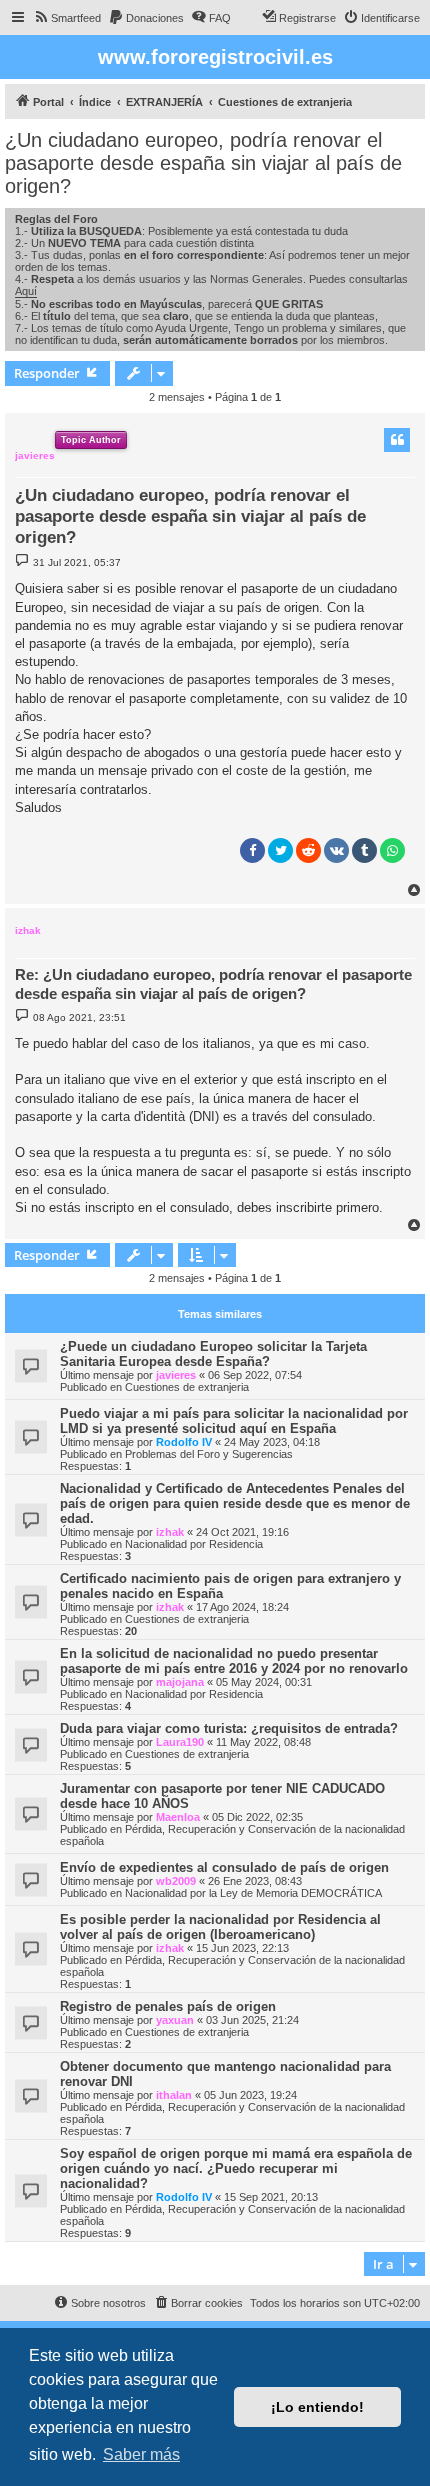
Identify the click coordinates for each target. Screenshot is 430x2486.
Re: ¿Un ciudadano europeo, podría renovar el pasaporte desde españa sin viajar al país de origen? (213, 984)
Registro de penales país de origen (168, 2006)
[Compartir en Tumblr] (364, 850)
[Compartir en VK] (336, 850)
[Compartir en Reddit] (308, 850)
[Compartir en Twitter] (280, 850)
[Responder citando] (397, 440)
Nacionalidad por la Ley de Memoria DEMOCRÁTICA (253, 1893)
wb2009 (176, 1881)
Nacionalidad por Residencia (194, 1544)
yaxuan (175, 2020)
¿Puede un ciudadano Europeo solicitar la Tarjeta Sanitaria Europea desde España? (213, 1354)
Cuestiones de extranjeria (187, 1387)
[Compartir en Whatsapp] (392, 850)
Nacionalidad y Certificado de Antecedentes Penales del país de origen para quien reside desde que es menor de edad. (235, 1503)
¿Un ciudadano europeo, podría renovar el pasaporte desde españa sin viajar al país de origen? (203, 163)
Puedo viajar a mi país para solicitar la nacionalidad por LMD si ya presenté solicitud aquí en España (234, 1421)
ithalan (174, 2095)
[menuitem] (67, 18)
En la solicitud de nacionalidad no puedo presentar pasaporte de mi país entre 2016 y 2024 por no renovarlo (234, 1661)
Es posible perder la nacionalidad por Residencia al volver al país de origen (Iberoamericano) (220, 1927)
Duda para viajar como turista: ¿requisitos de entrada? (229, 1728)
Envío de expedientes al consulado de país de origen (224, 1867)
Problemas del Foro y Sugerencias (209, 1454)
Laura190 (180, 1742)
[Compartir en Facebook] (252, 850)
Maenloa (178, 1817)
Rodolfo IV (184, 1442)
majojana (180, 1682)
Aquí (26, 291)
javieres (35, 455)
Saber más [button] (141, 2454)
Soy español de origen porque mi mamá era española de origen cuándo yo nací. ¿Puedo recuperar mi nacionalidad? (236, 2168)
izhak (28, 930)
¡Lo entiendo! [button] (317, 2407)
